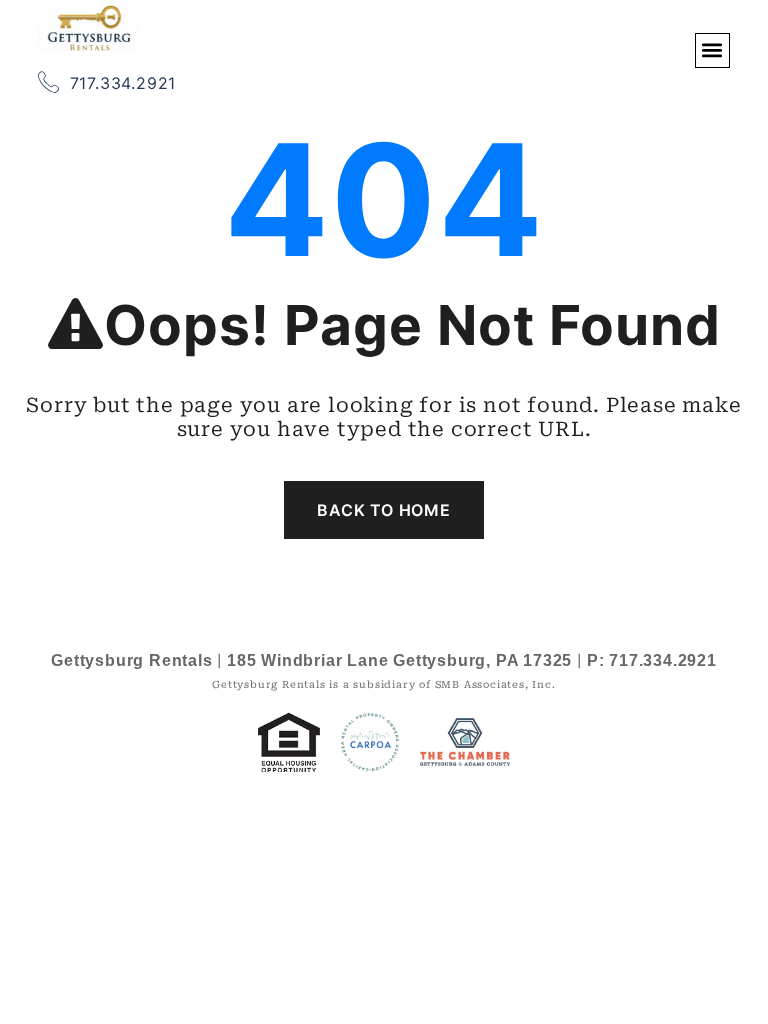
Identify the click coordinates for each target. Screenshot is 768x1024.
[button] (712, 50)
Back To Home (384, 510)
